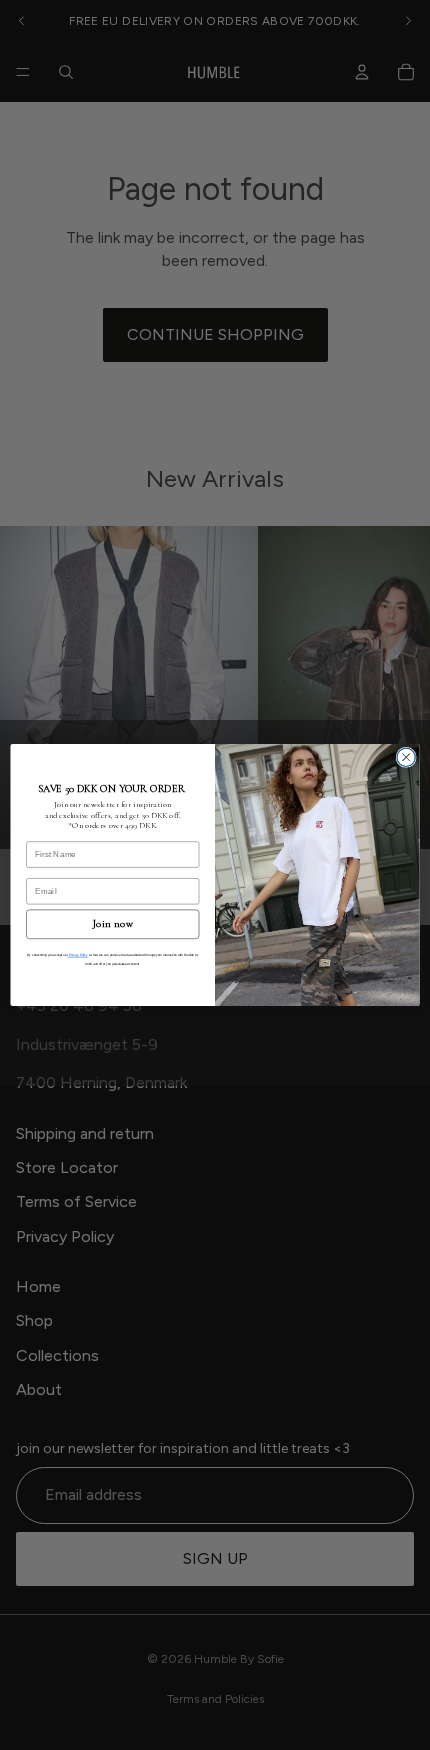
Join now (113, 924)
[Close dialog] (406, 757)
